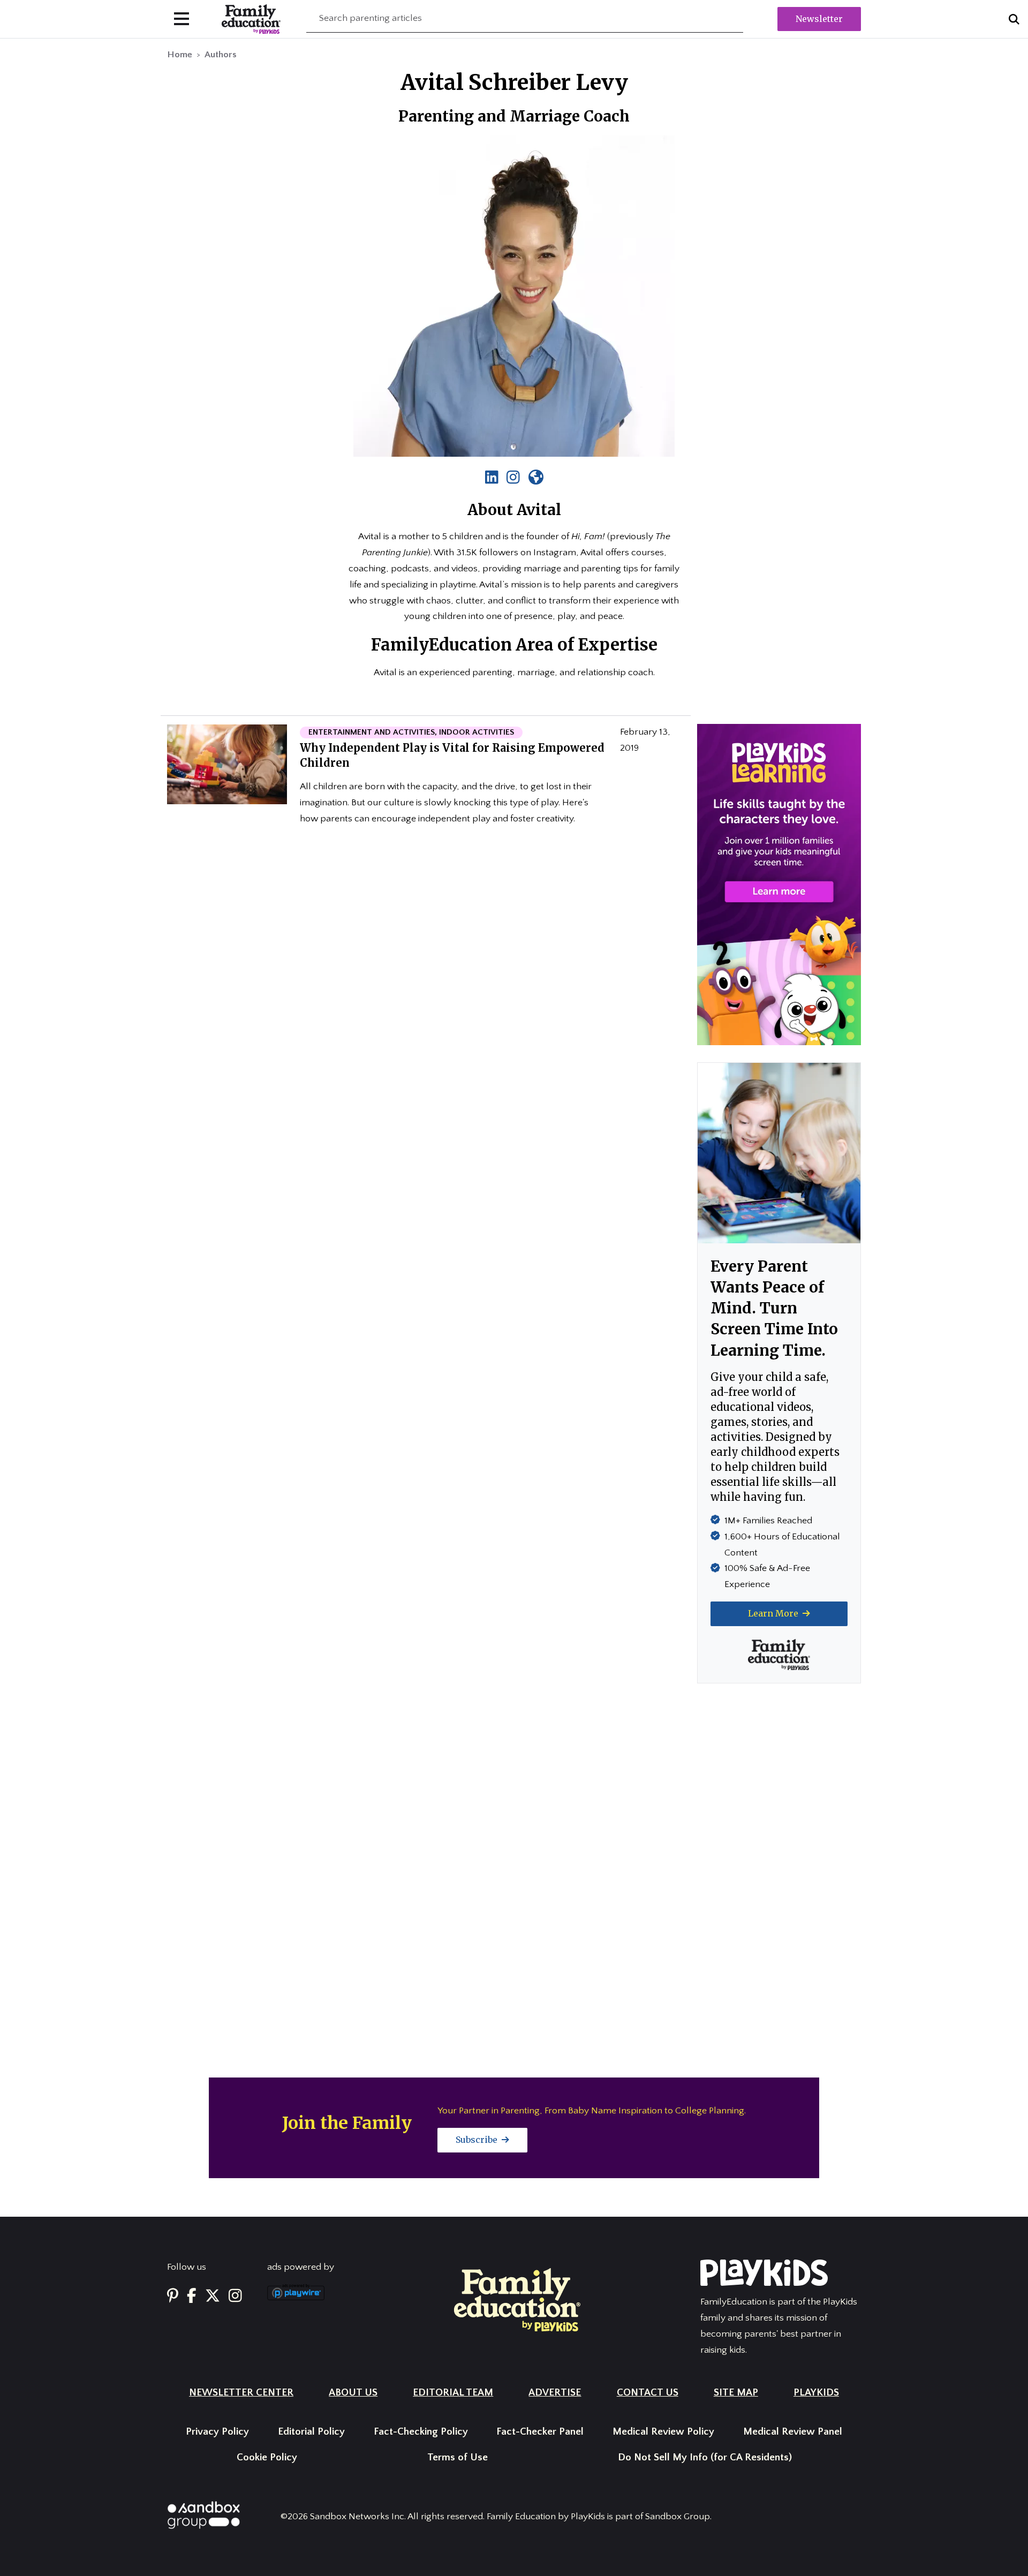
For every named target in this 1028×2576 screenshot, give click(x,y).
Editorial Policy (311, 2432)
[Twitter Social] (213, 2296)
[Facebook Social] (192, 2296)
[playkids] (779, 884)
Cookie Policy (267, 2457)
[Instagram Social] (235, 2296)
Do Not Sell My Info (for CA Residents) (705, 2457)
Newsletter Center (241, 2393)
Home (180, 55)
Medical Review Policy (663, 2432)
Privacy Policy (217, 2432)
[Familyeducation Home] (517, 2299)
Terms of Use (458, 2457)
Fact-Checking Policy (421, 2432)
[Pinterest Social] (173, 2296)
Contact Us (648, 2393)
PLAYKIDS (816, 2393)
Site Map (736, 2393)
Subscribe (478, 2140)
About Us (353, 2393)
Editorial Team (453, 2393)
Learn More (774, 1613)
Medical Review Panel (793, 2432)
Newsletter (819, 19)
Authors (221, 55)
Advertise (555, 2393)
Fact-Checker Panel (540, 2432)
